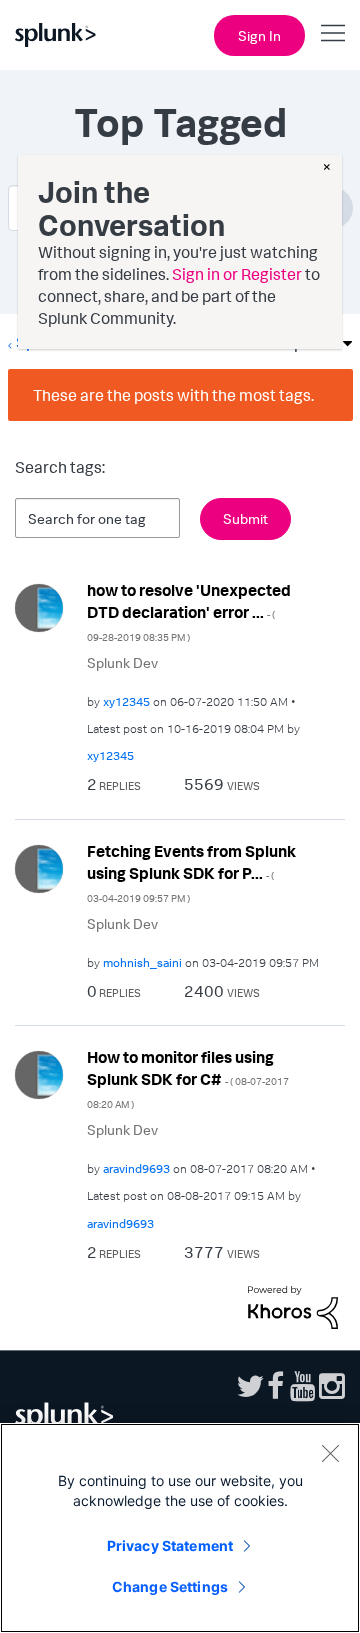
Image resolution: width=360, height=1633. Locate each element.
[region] (180, 1528)
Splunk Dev (122, 662)
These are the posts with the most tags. (173, 395)
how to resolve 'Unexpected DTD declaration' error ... (189, 611)
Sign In (259, 35)
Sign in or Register (237, 274)
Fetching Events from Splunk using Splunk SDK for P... (191, 872)
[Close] (330, 1453)
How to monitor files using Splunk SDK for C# (188, 1078)
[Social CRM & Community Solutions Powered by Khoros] (293, 1305)
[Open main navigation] (333, 33)
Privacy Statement (170, 1545)
